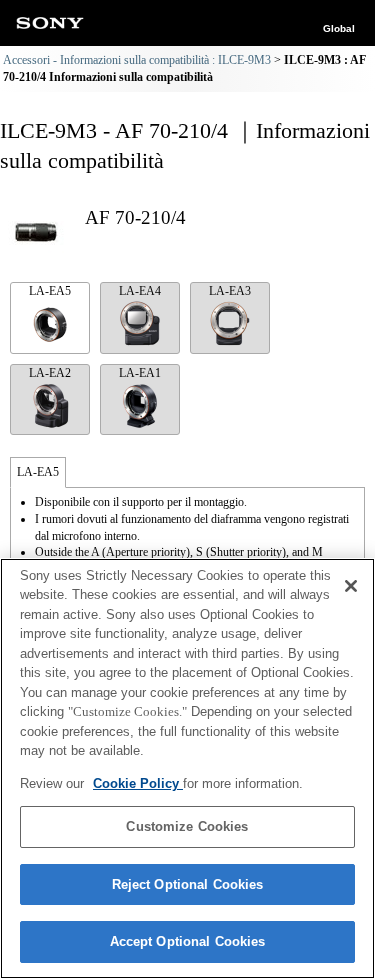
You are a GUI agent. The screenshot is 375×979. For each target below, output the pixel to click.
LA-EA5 (50, 291)
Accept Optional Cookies (188, 941)
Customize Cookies (187, 826)
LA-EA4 (140, 291)
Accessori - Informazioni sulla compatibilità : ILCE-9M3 (137, 60)
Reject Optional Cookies (188, 884)
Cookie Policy (138, 783)
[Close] (351, 586)
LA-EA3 (230, 291)
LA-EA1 (140, 373)
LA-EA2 (50, 373)
